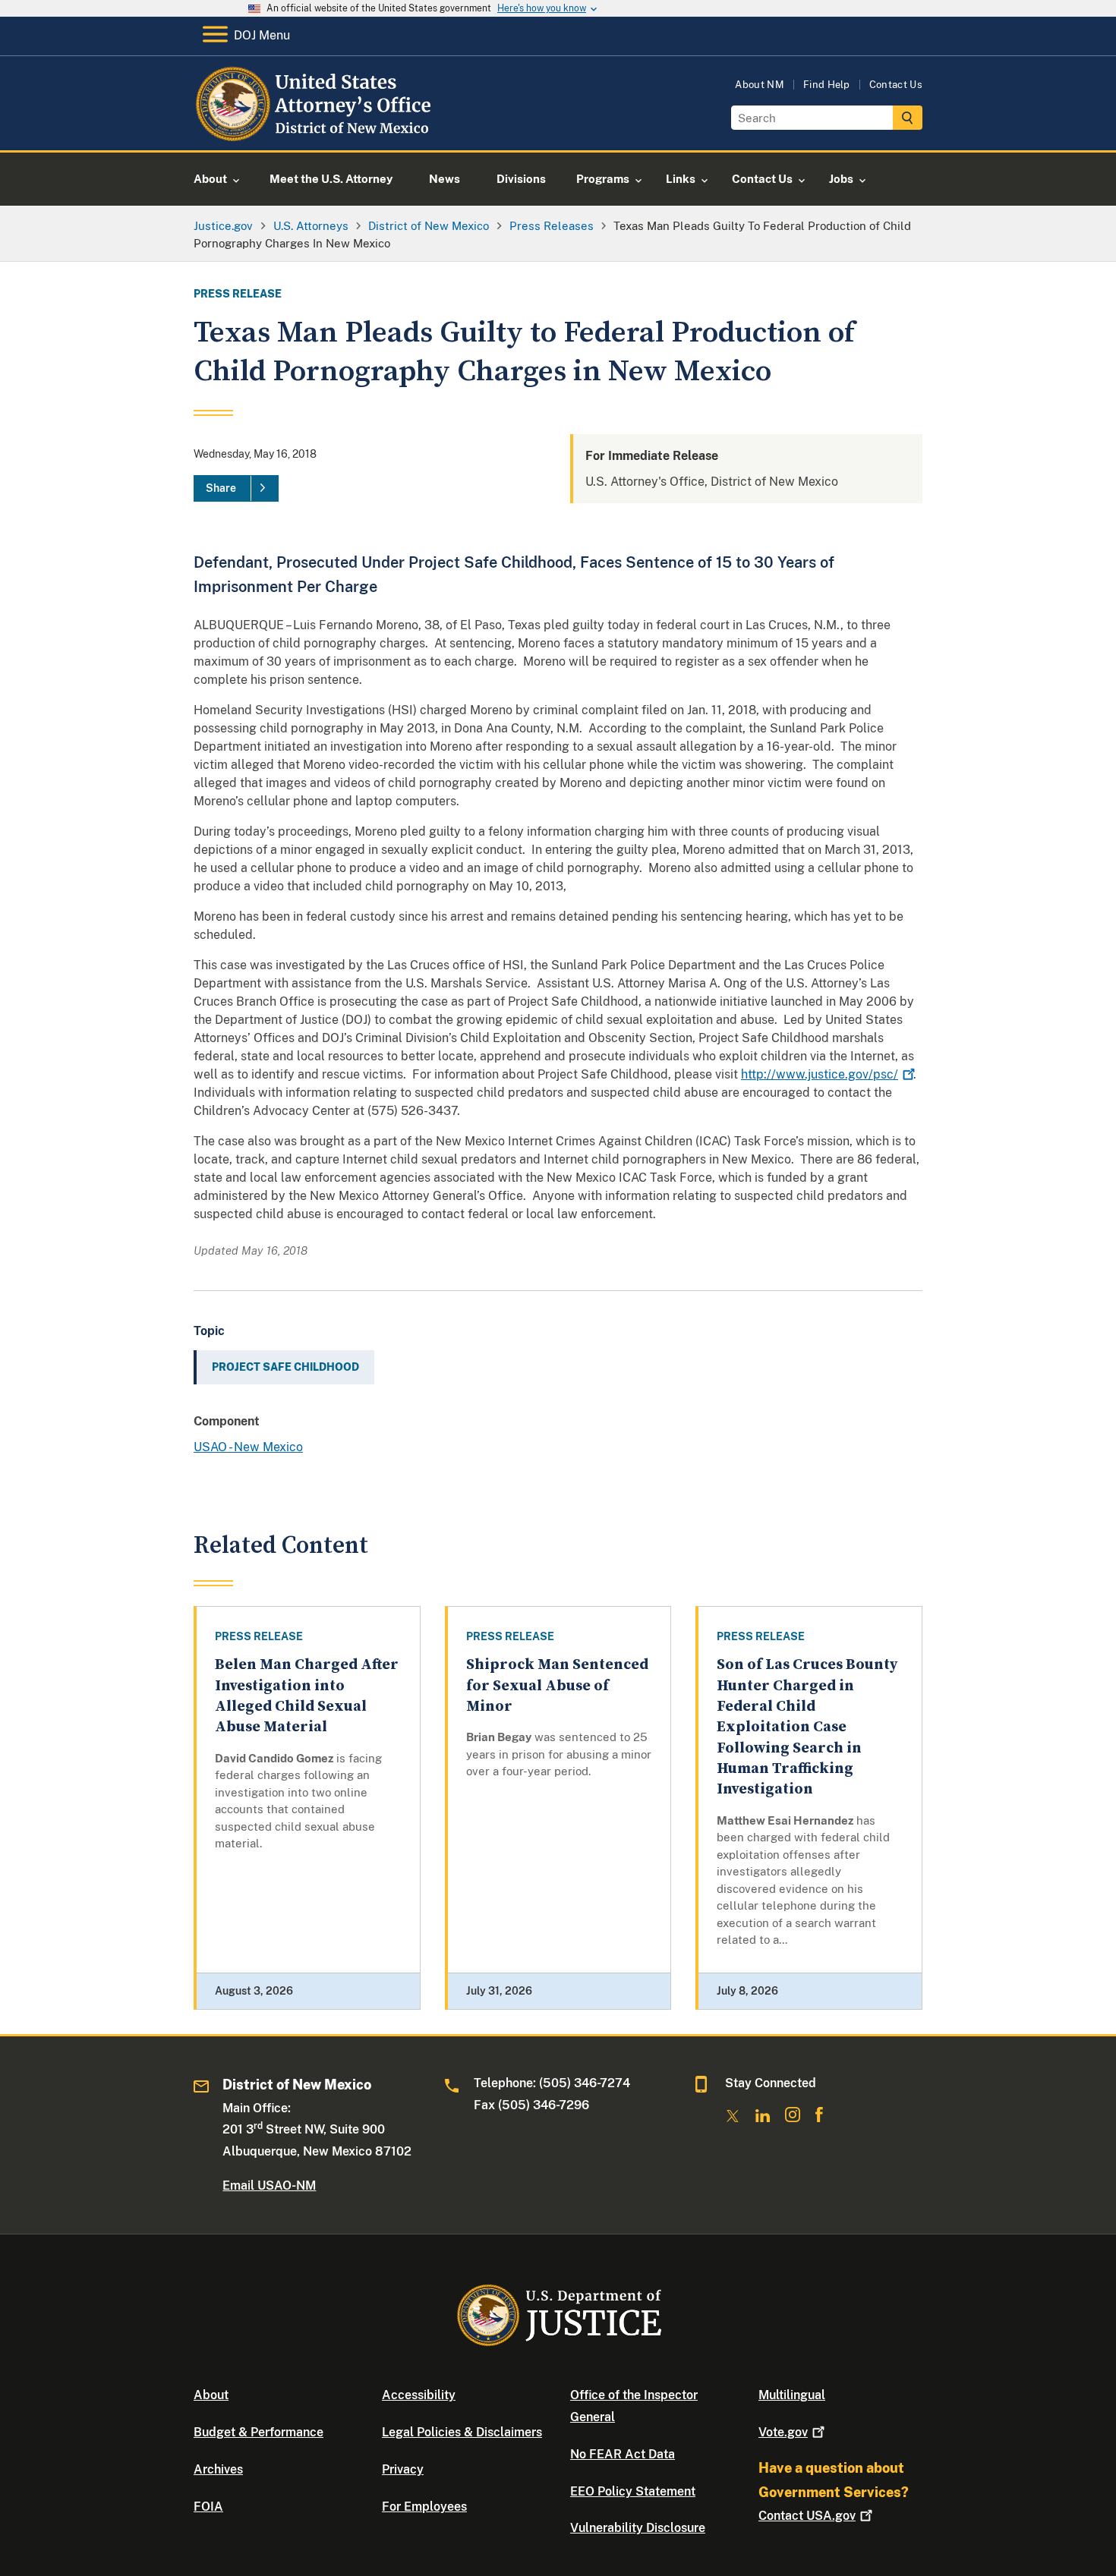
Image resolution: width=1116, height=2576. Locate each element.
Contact (807, 2516)
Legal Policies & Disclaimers (462, 2432)
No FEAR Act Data (623, 2454)
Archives (218, 2469)
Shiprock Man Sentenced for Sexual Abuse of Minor (557, 1686)
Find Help (827, 85)
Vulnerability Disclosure (638, 2528)
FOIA (208, 2507)
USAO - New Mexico (248, 1447)
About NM (760, 85)
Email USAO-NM (269, 2186)
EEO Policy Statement (633, 2491)
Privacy (403, 2469)
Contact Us (896, 85)
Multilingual (792, 2395)
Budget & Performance (259, 2432)
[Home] (317, 132)
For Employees (424, 2507)
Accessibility (419, 2395)
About (211, 2395)
